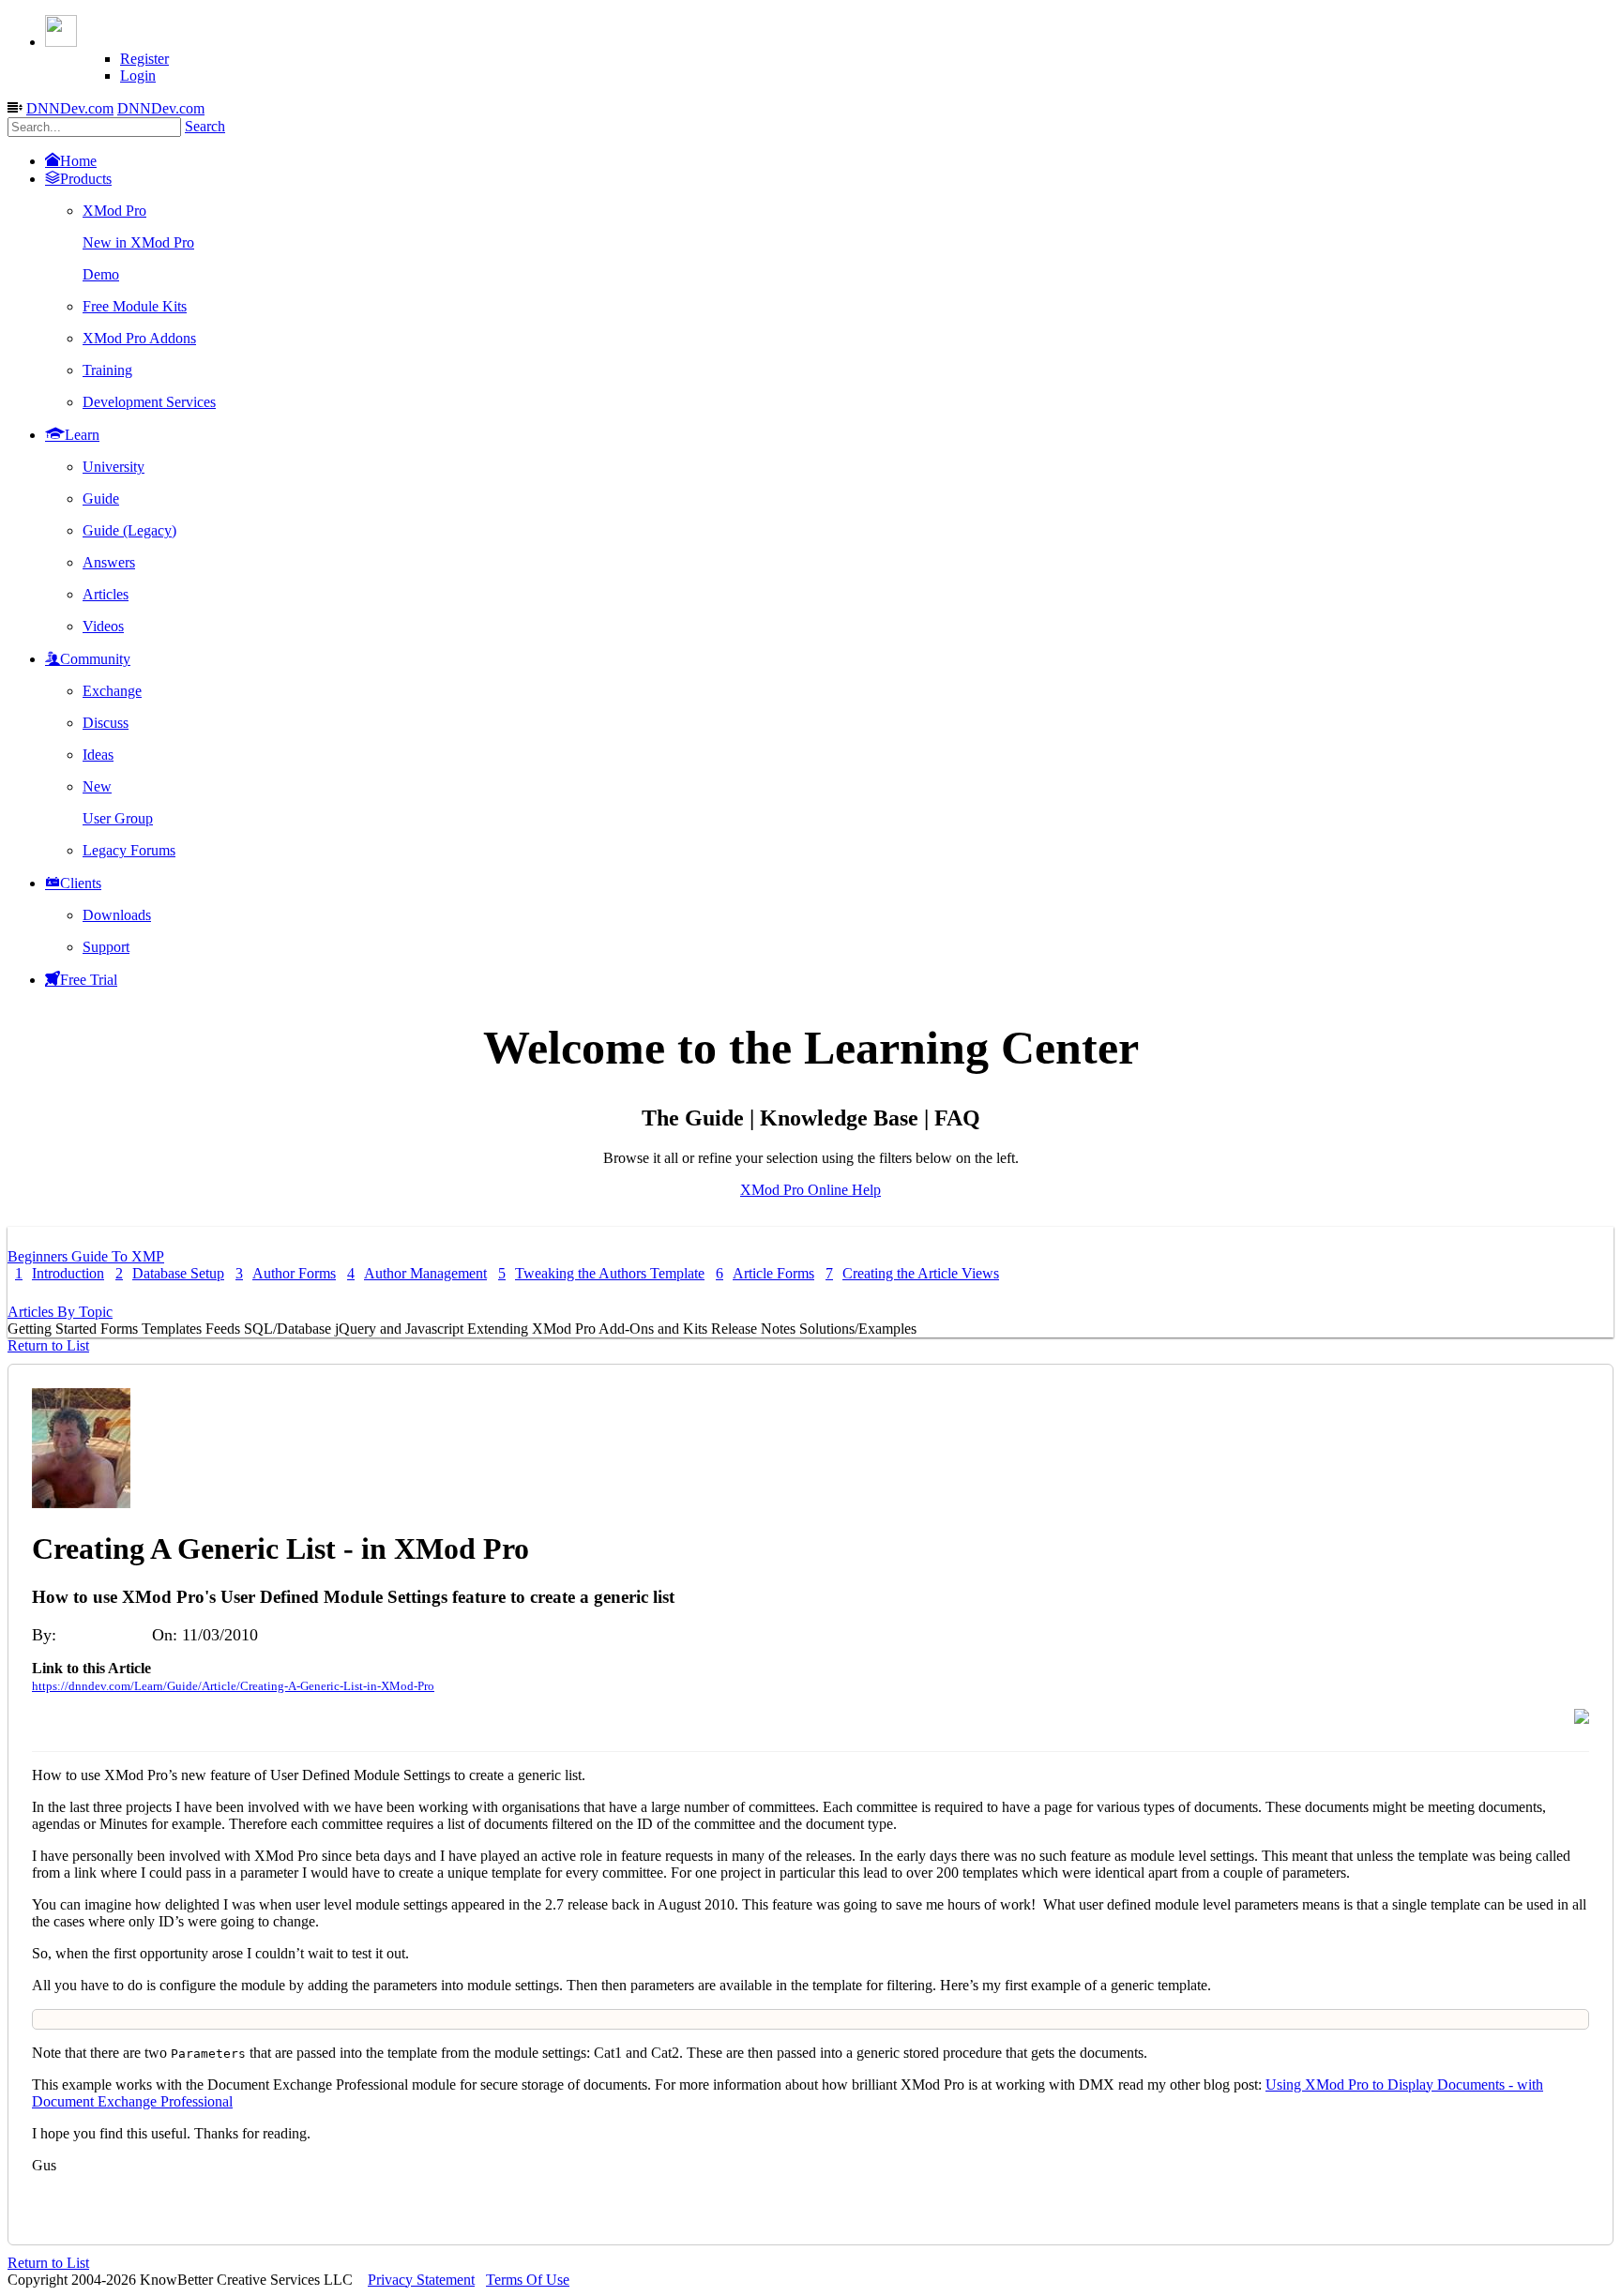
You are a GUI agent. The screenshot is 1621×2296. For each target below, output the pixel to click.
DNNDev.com (70, 108)
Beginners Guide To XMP (86, 1256)
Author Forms (286, 1273)
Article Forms (765, 1273)
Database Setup (170, 1273)
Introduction (60, 1273)
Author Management (417, 1273)
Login (138, 76)
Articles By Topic (60, 1312)
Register (144, 59)
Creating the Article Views (912, 1273)
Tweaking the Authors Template (601, 1273)
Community (95, 659)
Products (86, 179)
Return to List (48, 1345)
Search (205, 126)
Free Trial (89, 980)
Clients (81, 883)
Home (78, 161)
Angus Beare (104, 1635)
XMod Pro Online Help (810, 1190)
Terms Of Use (528, 2280)
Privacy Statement (421, 2280)
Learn (82, 435)
